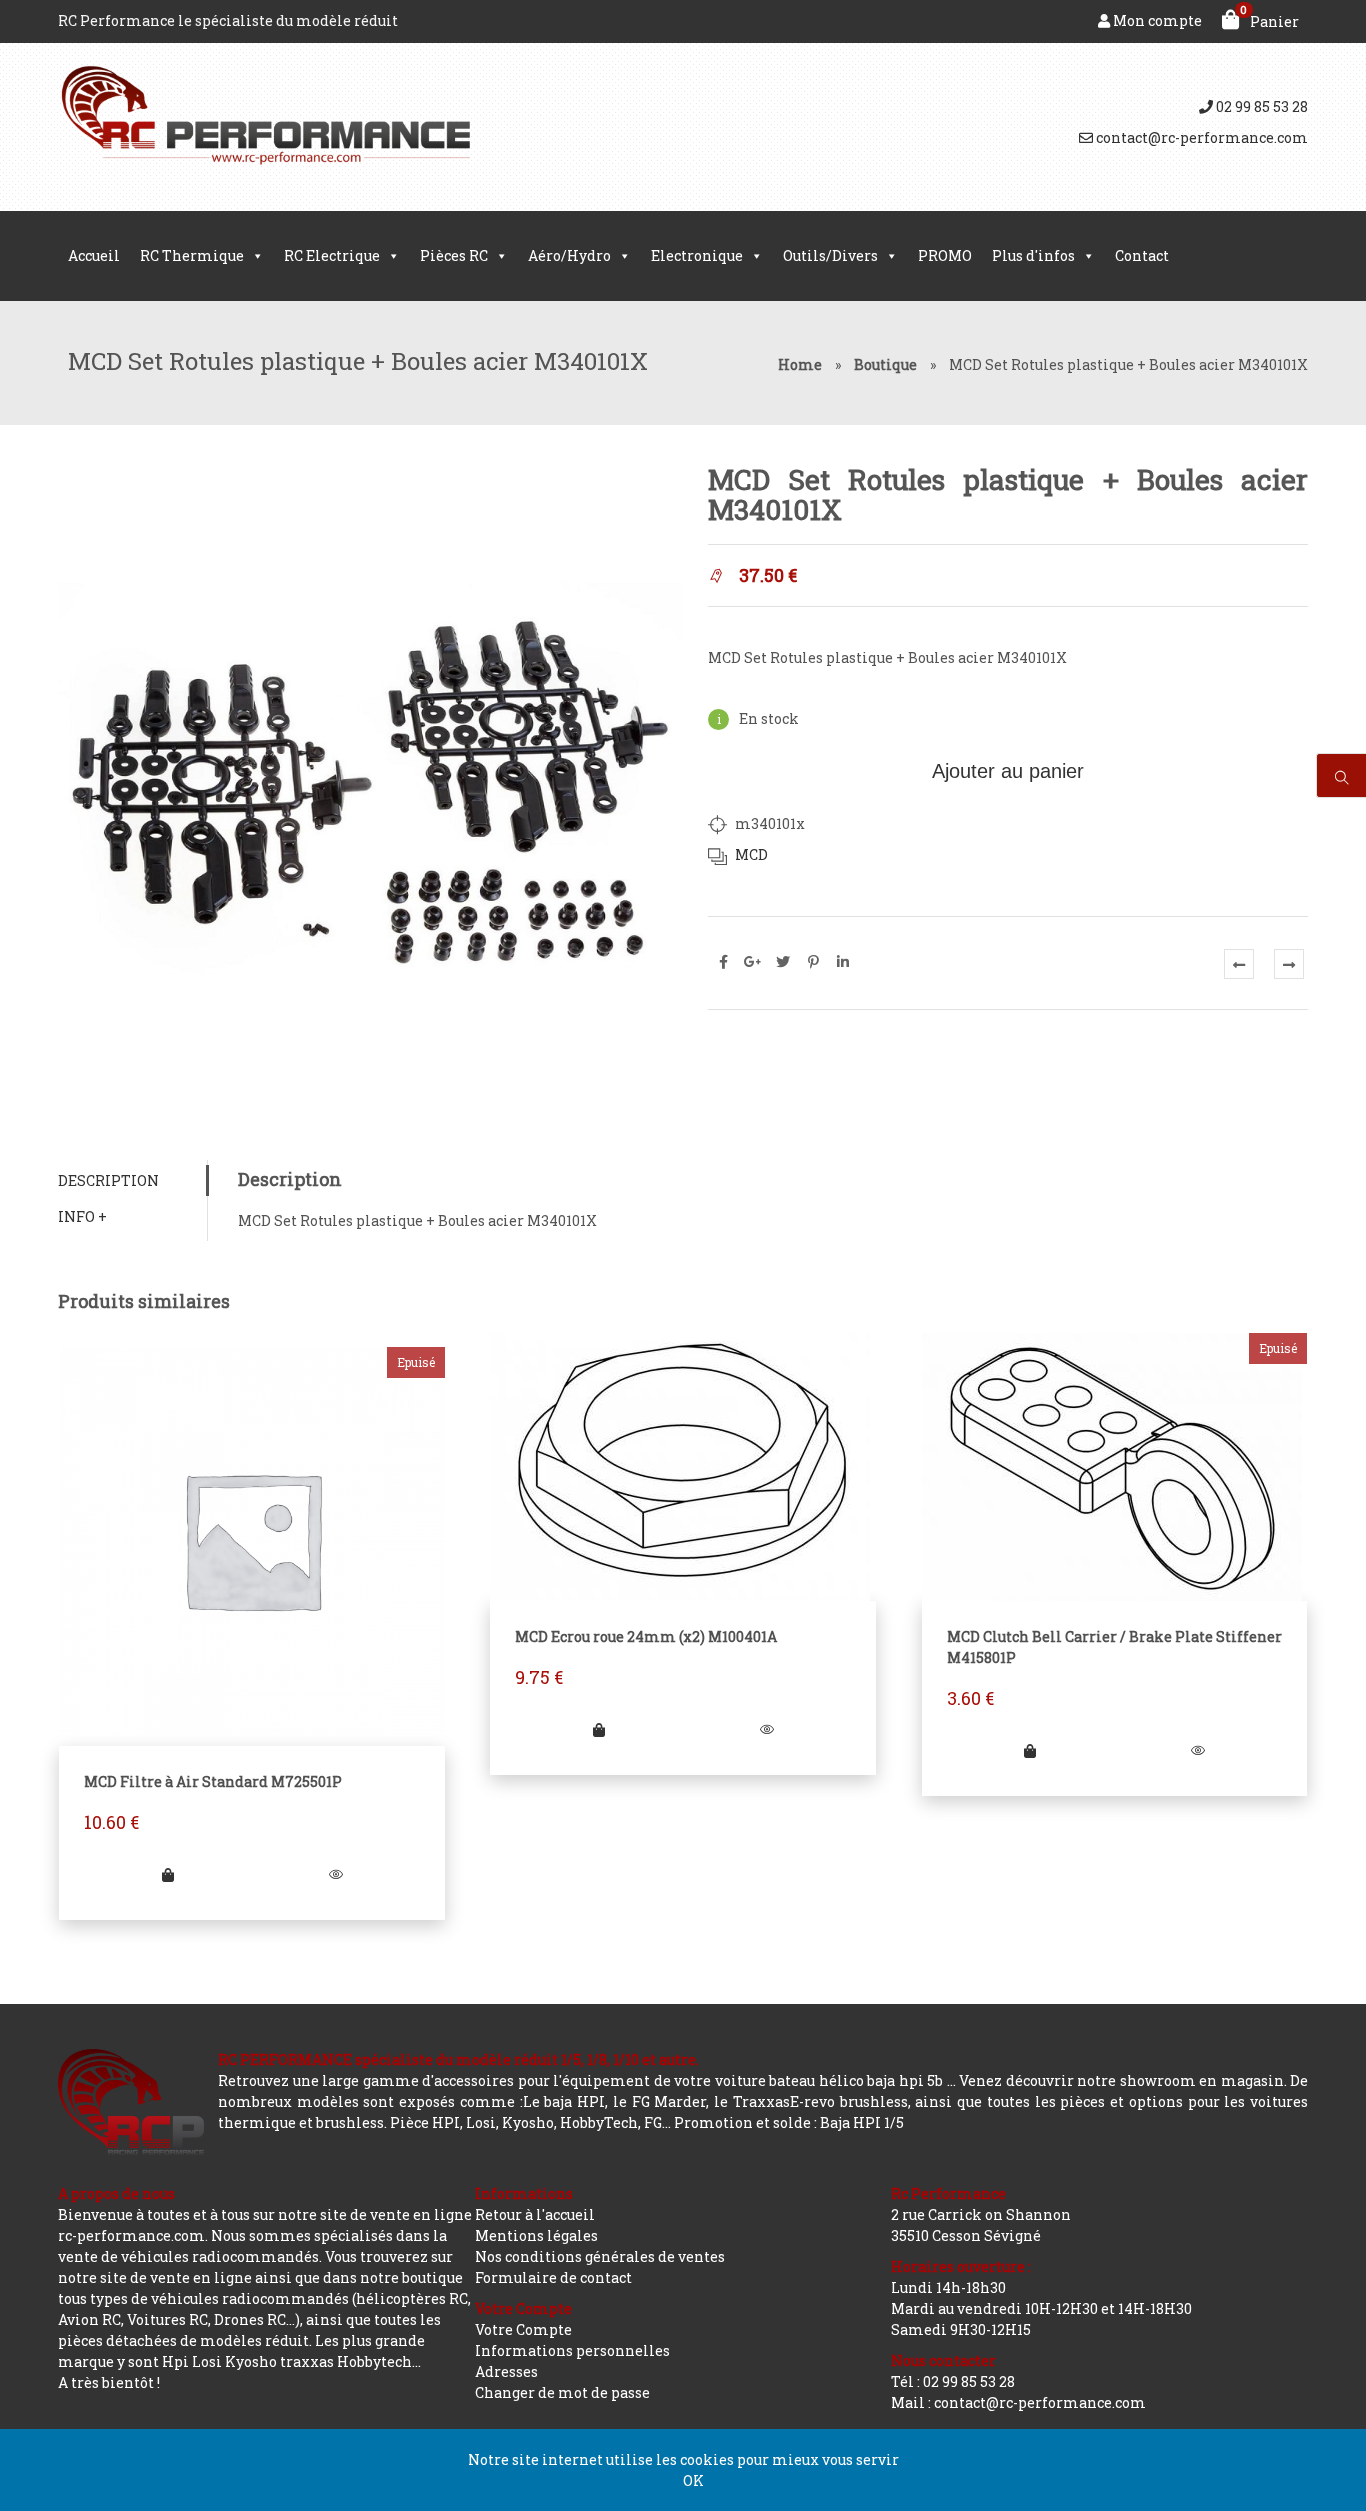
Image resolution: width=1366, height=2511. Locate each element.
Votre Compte (523, 2329)
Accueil (94, 255)
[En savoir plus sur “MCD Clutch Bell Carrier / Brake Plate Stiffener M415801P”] (1030, 1750)
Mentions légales (536, 2235)
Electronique (697, 255)
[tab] (132, 1180)
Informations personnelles (572, 2350)
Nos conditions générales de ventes (600, 2256)
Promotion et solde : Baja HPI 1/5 (789, 2122)
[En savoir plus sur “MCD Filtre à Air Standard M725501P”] (168, 1874)
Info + (82, 1216)
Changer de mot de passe (562, 2392)
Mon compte (1156, 20)
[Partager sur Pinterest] (813, 962)
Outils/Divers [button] (830, 255)
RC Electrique (332, 255)
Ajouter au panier (1008, 771)
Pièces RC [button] (454, 255)
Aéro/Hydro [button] (569, 255)
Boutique (885, 364)
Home (800, 364)
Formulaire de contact (553, 2277)
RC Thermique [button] (192, 255)
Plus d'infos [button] (1033, 255)
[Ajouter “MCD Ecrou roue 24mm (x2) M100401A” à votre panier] (599, 1729)
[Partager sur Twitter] (783, 962)
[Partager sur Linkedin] (843, 962)
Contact (1142, 255)
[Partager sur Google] (753, 962)
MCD (751, 854)
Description (108, 1180)
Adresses (506, 2371)
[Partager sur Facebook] (723, 962)
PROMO (945, 255)
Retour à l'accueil (535, 2214)
